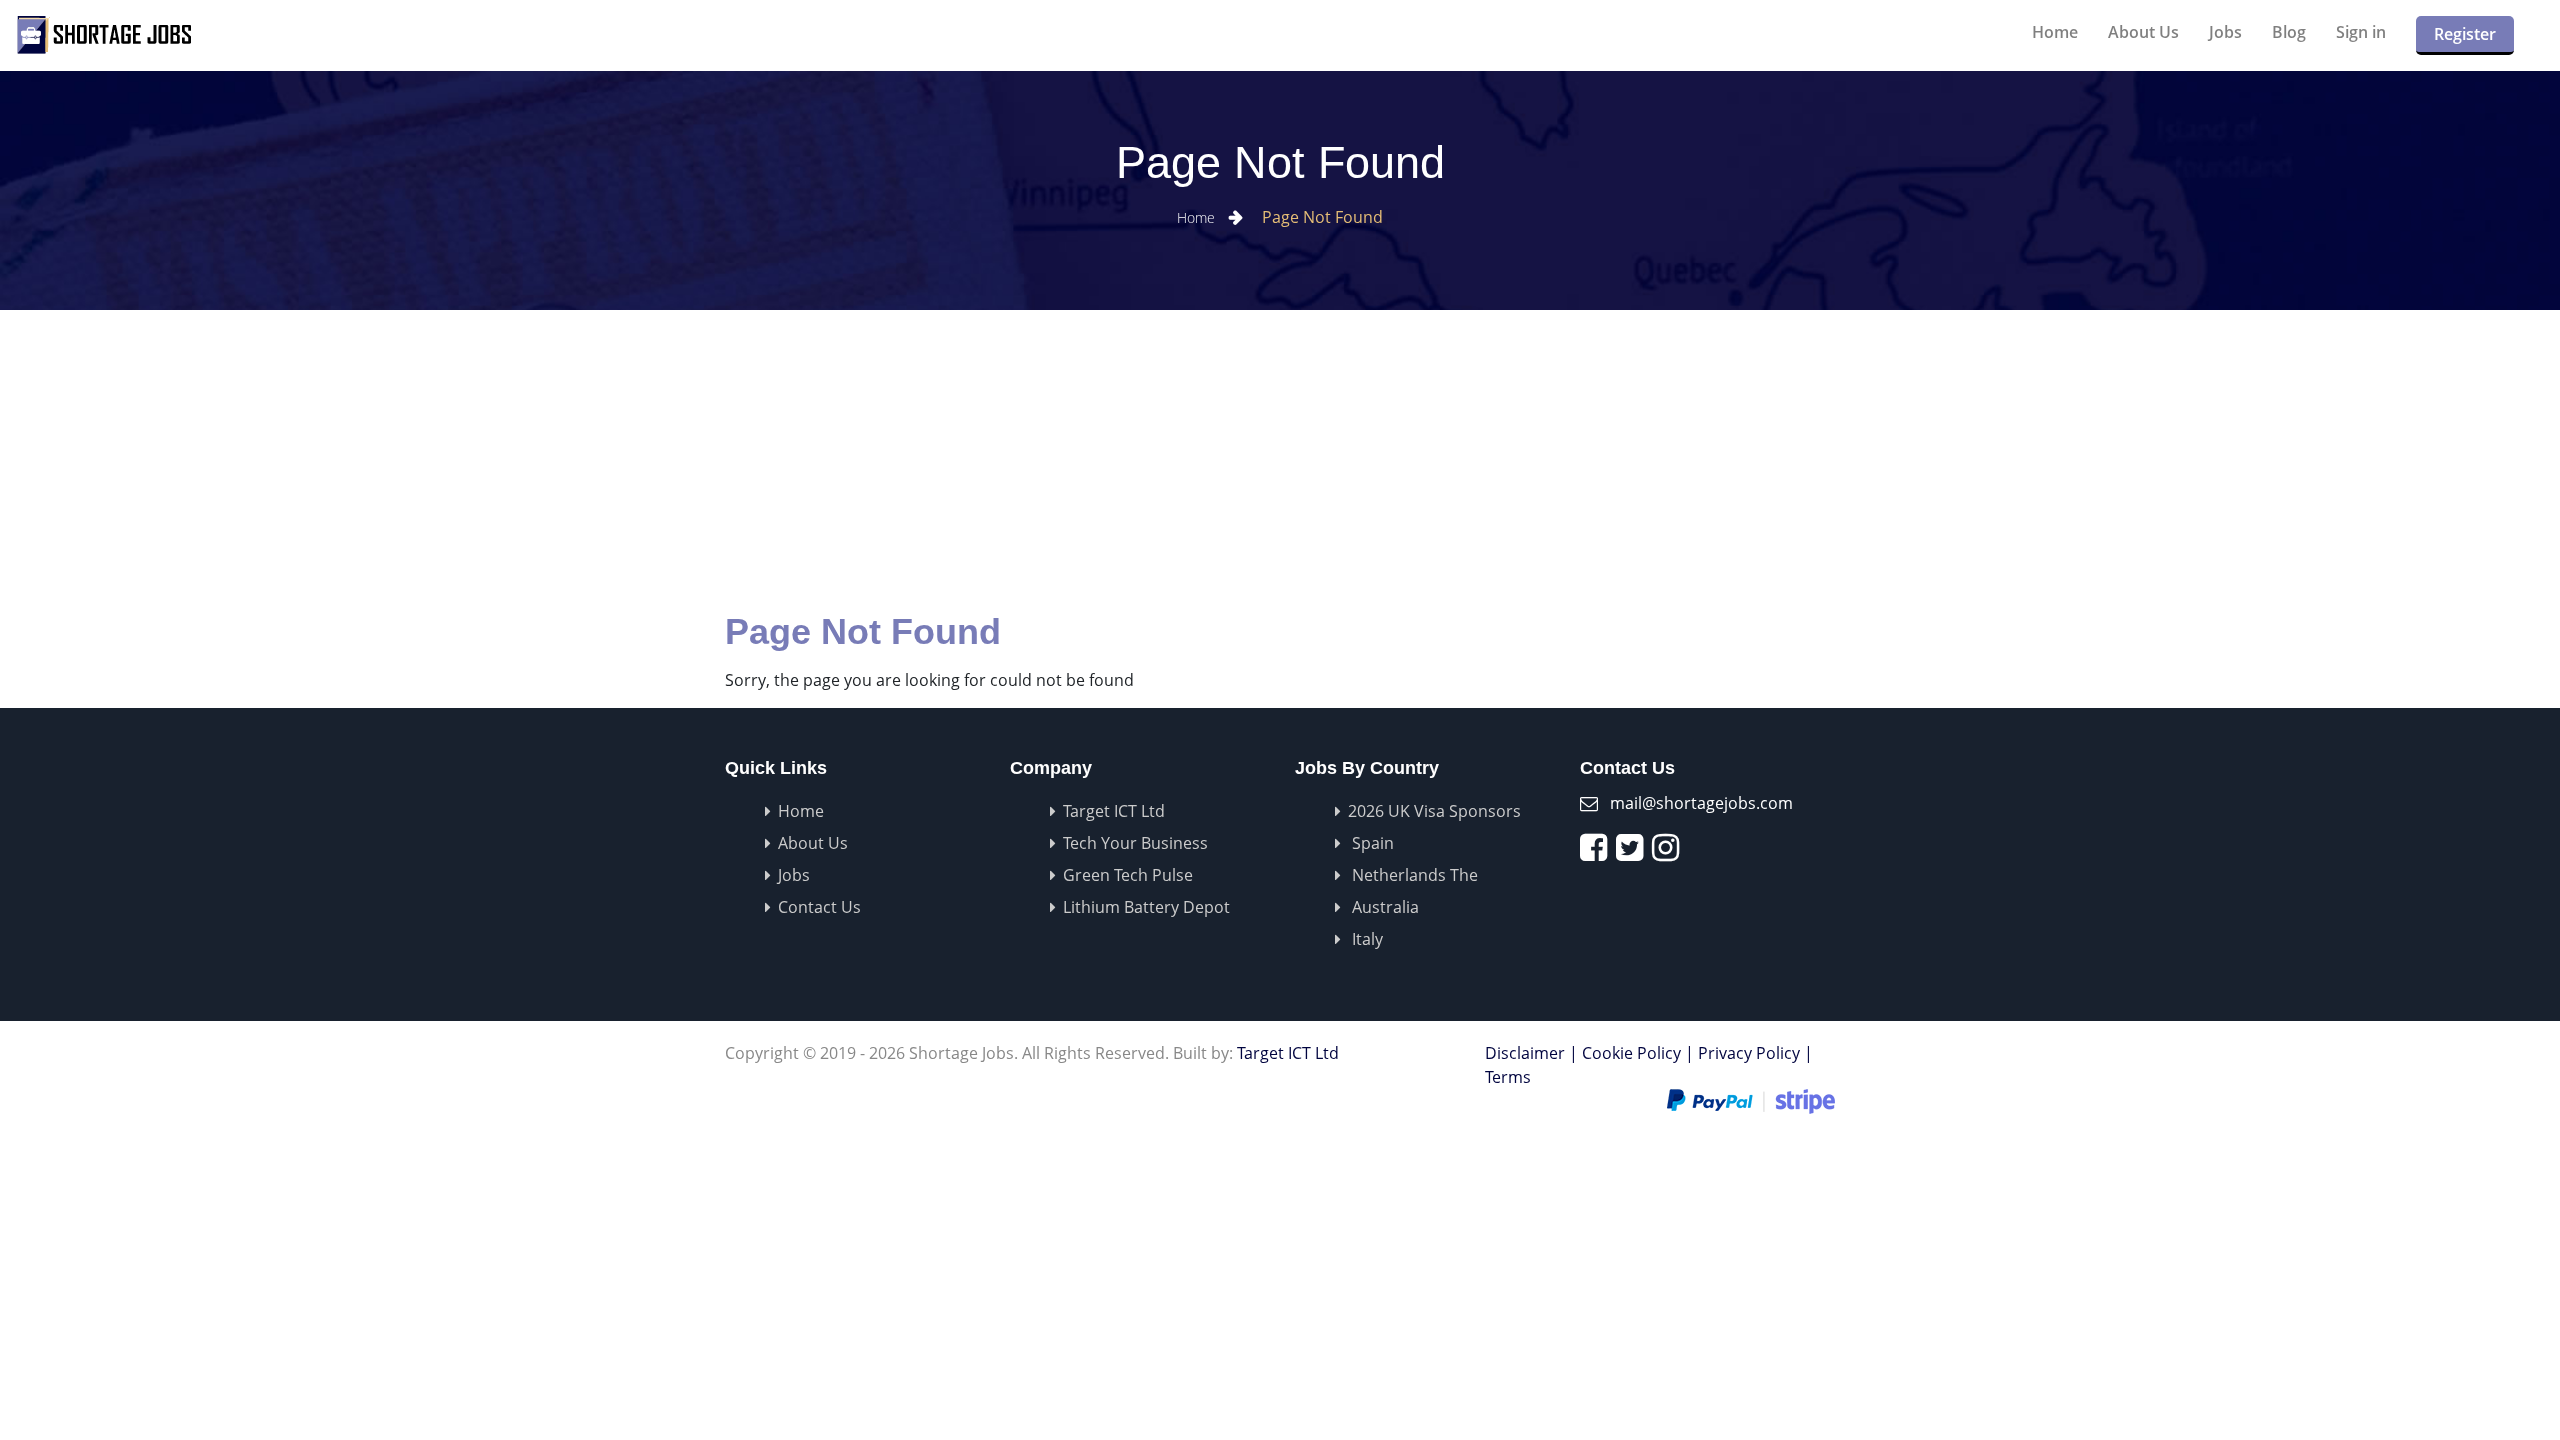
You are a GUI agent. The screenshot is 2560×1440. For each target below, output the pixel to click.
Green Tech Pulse (1128, 875)
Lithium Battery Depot (1146, 907)
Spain (1371, 843)
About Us (2143, 32)
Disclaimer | (1531, 1053)
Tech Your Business (1135, 843)
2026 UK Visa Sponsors (1434, 811)
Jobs (2225, 32)
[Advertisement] (1280, 460)
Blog (2289, 32)
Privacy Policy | (1755, 1053)
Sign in (2361, 32)
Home (2055, 32)
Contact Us (819, 907)
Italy (1365, 939)
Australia (1383, 907)
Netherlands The (1413, 875)
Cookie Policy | (1638, 1053)
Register (2465, 34)
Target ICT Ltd (1114, 811)
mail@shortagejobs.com (1701, 803)
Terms (1508, 1077)
